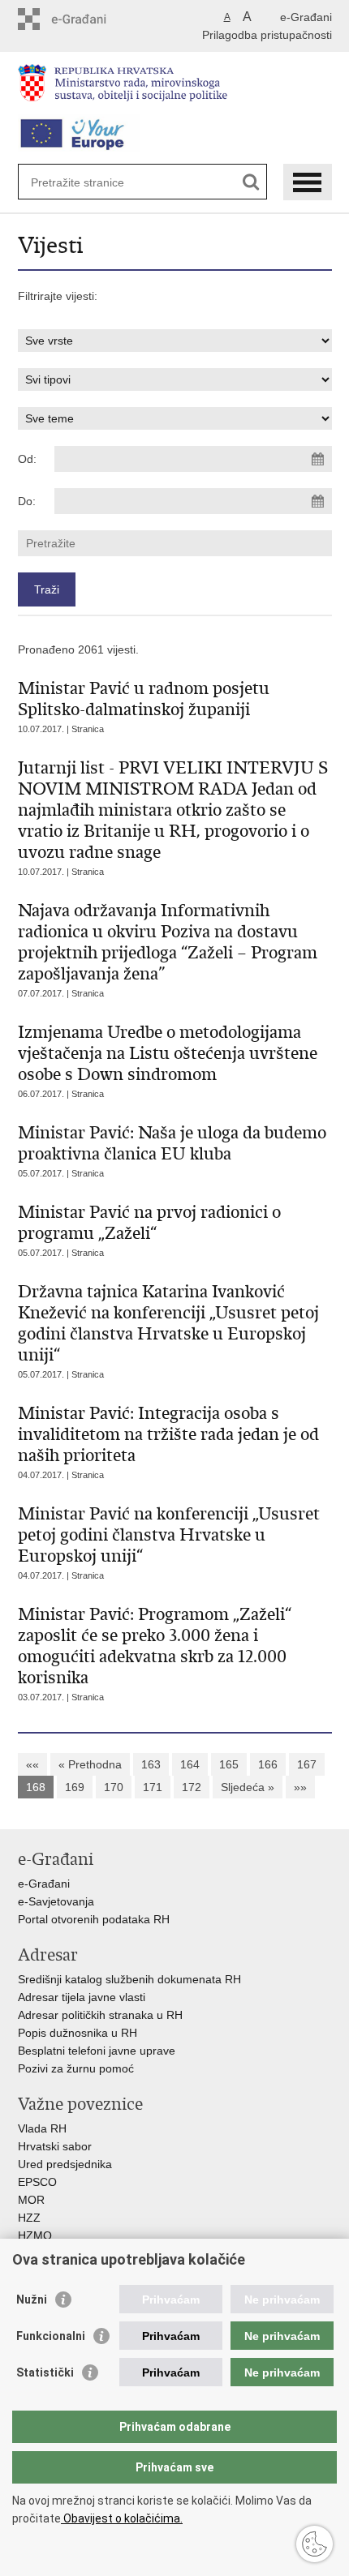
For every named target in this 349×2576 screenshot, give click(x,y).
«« (32, 1764)
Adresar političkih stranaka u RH (100, 2015)
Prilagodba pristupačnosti (267, 35)
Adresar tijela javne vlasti (82, 1997)
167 (307, 1764)
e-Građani (306, 17)
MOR (31, 2200)
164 (190, 1764)
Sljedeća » (248, 1787)
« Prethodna (90, 1764)
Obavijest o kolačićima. (122, 2518)
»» (300, 1787)
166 (268, 1764)
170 (114, 1787)
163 (151, 1764)
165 (229, 1764)
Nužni (32, 2300)
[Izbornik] (308, 182)
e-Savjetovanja (56, 1901)
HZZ (29, 2218)
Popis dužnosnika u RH (78, 2033)
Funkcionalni (51, 2336)
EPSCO (37, 2182)
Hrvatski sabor (55, 2146)
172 (192, 1787)
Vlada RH (42, 2128)
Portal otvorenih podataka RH (95, 1919)
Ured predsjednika (65, 2164)
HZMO (35, 2235)
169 (75, 1787)
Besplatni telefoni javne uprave (97, 2051)
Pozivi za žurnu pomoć (76, 2068)
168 (36, 1787)
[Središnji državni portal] (87, 19)
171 (153, 1787)
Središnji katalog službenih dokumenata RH (129, 1979)
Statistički (45, 2372)
